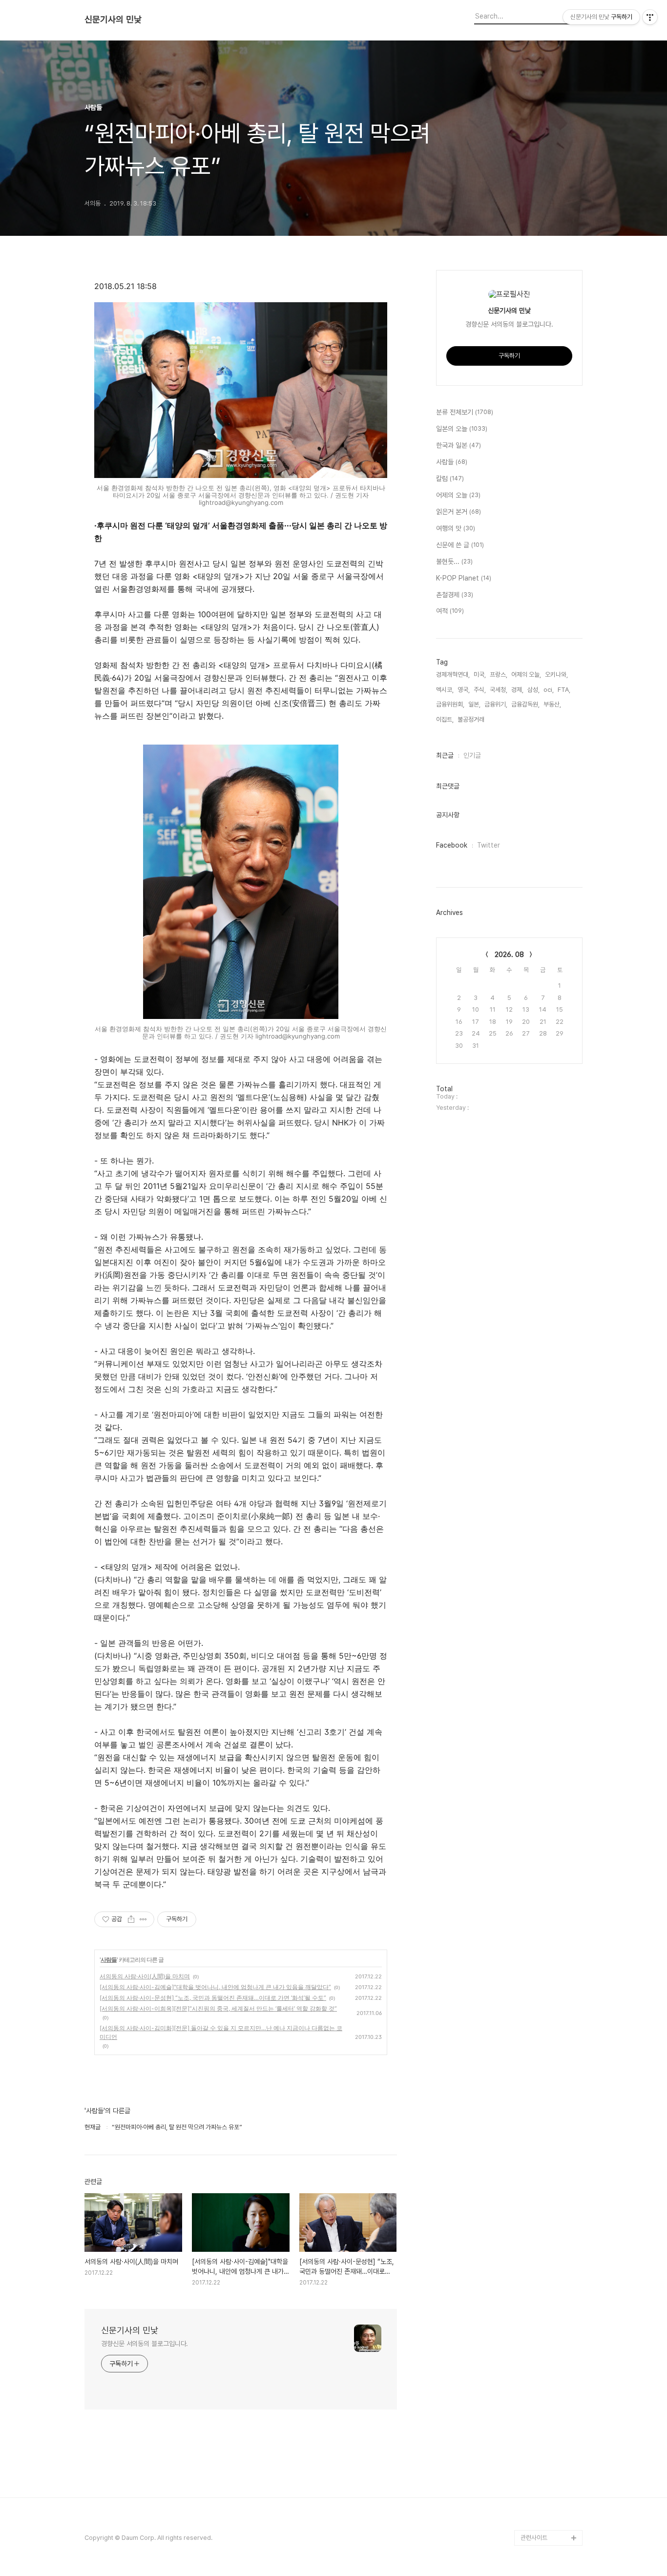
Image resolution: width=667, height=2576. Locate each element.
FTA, (564, 690)
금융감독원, (525, 704)
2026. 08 (509, 955)
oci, (549, 690)
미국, (480, 675)
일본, (474, 704)
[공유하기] (131, 1919)
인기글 (472, 755)
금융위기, (496, 704)
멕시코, (445, 690)
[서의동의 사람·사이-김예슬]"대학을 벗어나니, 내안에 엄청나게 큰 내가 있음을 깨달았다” (215, 1987)
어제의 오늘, (526, 675)
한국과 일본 (459, 445)
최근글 (445, 755)
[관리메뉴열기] (650, 17)
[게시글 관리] (143, 1919)
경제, (517, 690)
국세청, (499, 690)
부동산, (552, 704)
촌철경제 (455, 595)
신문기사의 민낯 (113, 20)
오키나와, (556, 675)
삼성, (533, 690)
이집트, (445, 719)
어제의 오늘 (458, 495)
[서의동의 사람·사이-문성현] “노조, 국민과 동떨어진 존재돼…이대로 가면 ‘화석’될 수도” (213, 1998)
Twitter (489, 845)
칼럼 (450, 478)
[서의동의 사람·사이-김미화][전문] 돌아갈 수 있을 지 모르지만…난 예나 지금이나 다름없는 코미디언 (221, 2032)
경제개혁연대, (453, 675)
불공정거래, (472, 719)
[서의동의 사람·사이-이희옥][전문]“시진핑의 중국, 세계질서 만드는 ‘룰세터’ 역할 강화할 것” (218, 2008)
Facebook (452, 845)
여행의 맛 (456, 528)
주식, (480, 690)
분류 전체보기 (465, 412)
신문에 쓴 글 (460, 545)
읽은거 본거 (459, 512)
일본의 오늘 (462, 429)
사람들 (109, 1960)
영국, (464, 690)
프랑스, (499, 675)
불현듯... (454, 561)
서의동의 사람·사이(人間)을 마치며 (145, 1976)
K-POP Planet (464, 578)
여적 (450, 611)
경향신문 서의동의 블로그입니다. (145, 2344)
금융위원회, (450, 704)
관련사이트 (534, 2538)
